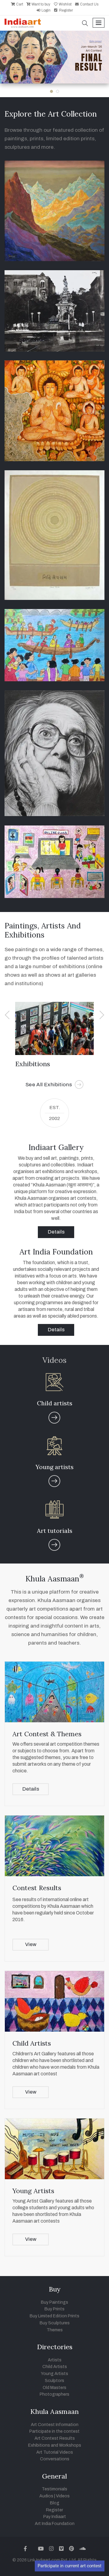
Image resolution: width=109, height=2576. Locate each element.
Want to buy (40, 4)
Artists (55, 2360)
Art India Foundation (55, 2524)
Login (46, 10)
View (31, 1944)
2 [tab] (58, 91)
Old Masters (54, 2388)
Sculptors (54, 2381)
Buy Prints (54, 2309)
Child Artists (32, 2043)
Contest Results (37, 1888)
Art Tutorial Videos (55, 2452)
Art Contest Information (55, 2425)
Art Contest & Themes (47, 1734)
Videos (63, 2496)
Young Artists (33, 2191)
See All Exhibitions (54, 1085)
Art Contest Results (55, 2438)
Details (56, 1232)
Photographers (54, 2394)
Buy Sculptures (55, 2323)
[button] (85, 24)
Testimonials (54, 2489)
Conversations (55, 2459)
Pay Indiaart (55, 2517)
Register (66, 10)
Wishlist (65, 4)
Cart (19, 4)
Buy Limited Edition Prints (54, 2316)
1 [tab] (51, 91)
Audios (46, 2496)
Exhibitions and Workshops (55, 2445)
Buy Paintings (54, 2302)
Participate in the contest (54, 2431)
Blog (55, 2503)
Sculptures (32, 1064)
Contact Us (89, 4)
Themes (55, 2330)
